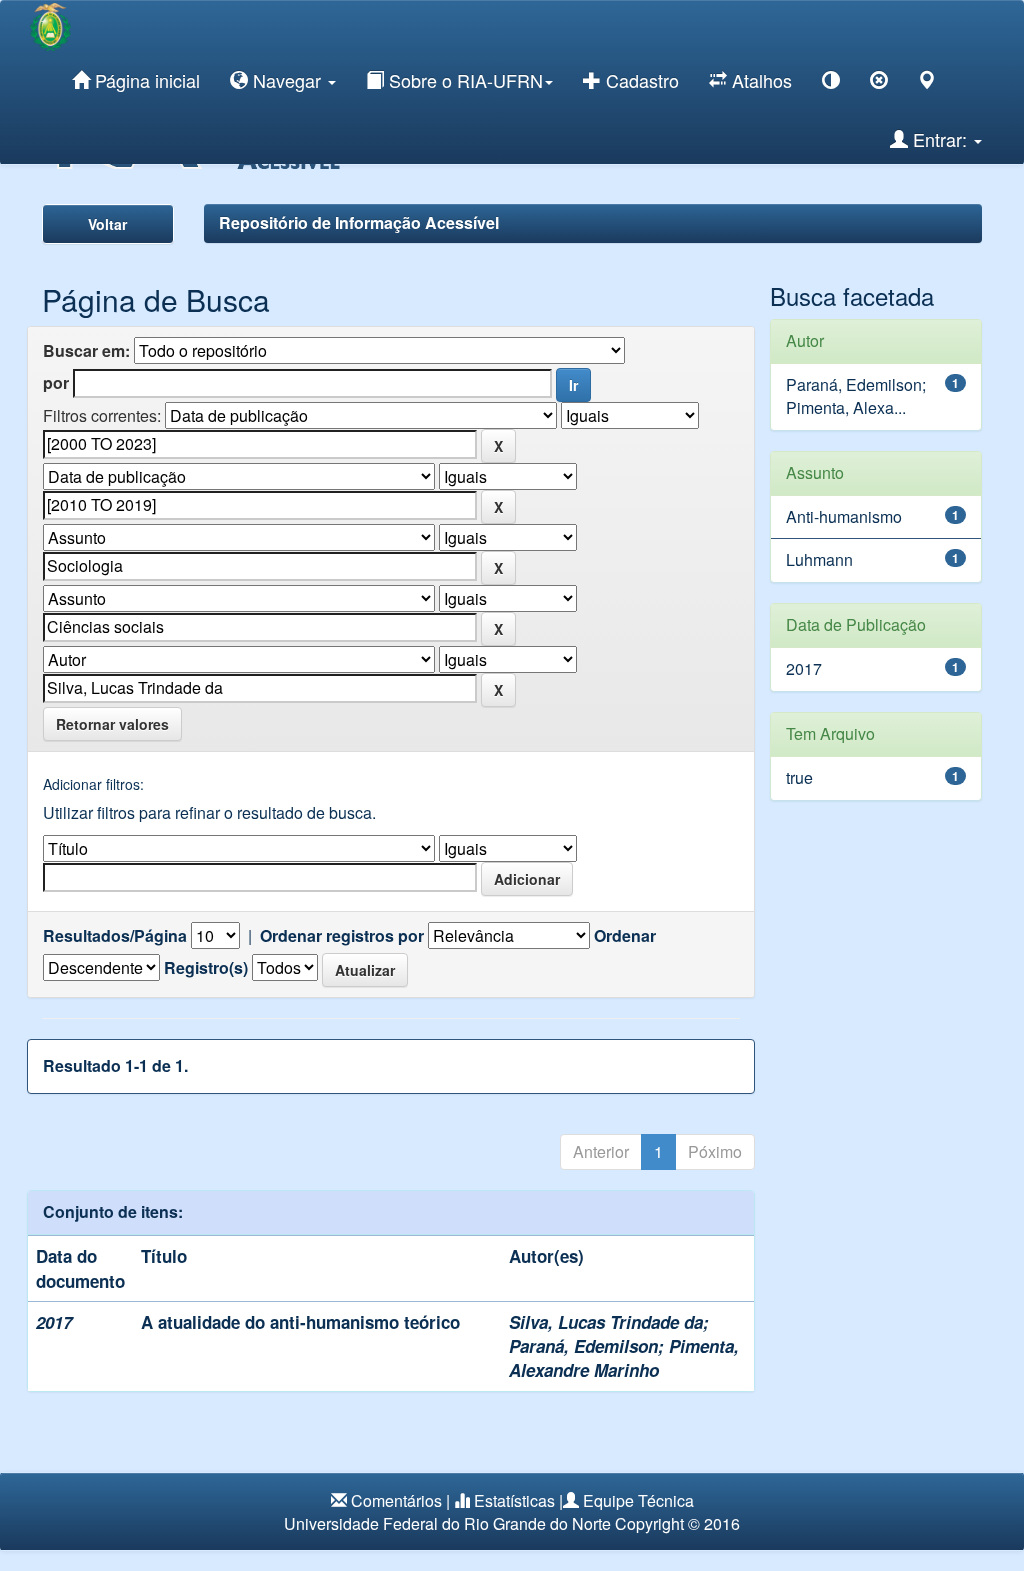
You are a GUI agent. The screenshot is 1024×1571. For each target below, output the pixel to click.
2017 (804, 668)
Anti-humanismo (844, 516)
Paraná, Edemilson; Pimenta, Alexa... (856, 396)
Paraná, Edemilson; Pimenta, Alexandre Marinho (624, 1358)
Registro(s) (206, 968)
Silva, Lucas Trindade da (606, 1322)
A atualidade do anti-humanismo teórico (300, 1322)
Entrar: (940, 139)
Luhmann (819, 559)
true (799, 777)
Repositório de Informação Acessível (359, 222)
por (56, 383)
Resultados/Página (115, 936)
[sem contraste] (879, 83)
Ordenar (625, 936)
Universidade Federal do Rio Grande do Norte (447, 1523)
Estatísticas (514, 1500)
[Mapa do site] (927, 83)
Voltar (107, 224)
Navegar (287, 80)
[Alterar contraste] (831, 83)
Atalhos (759, 80)
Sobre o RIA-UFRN (463, 80)
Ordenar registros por (342, 936)
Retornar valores (112, 724)
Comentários (396, 1500)
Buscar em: (86, 351)
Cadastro (640, 80)
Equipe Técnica (638, 1500)
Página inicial (145, 80)
